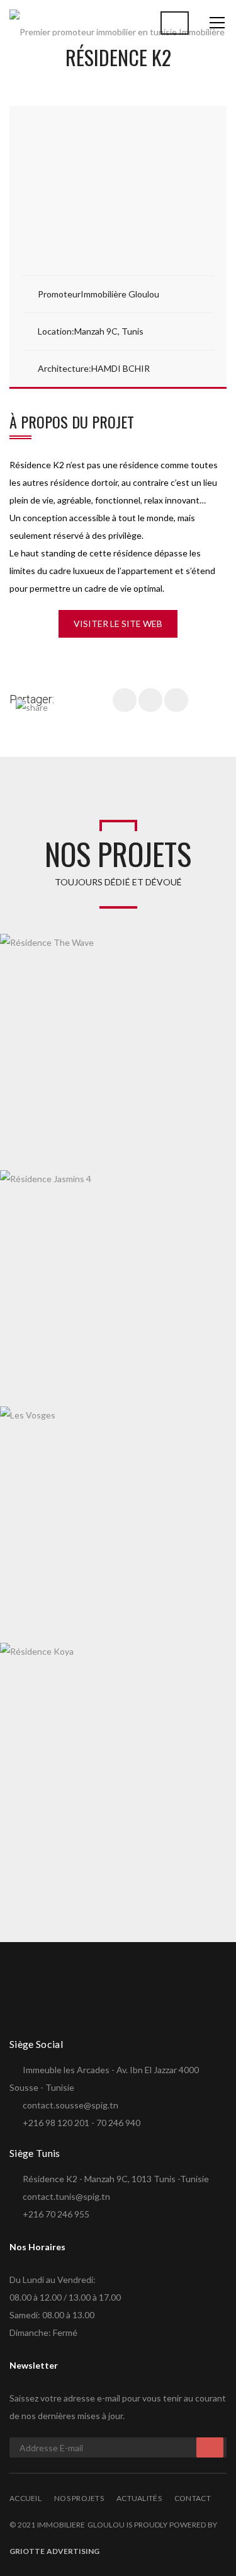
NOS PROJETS (79, 2498)
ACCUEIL (25, 2498)
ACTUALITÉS (139, 2498)
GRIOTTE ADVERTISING (54, 2551)
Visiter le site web (118, 624)
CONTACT (193, 2498)
